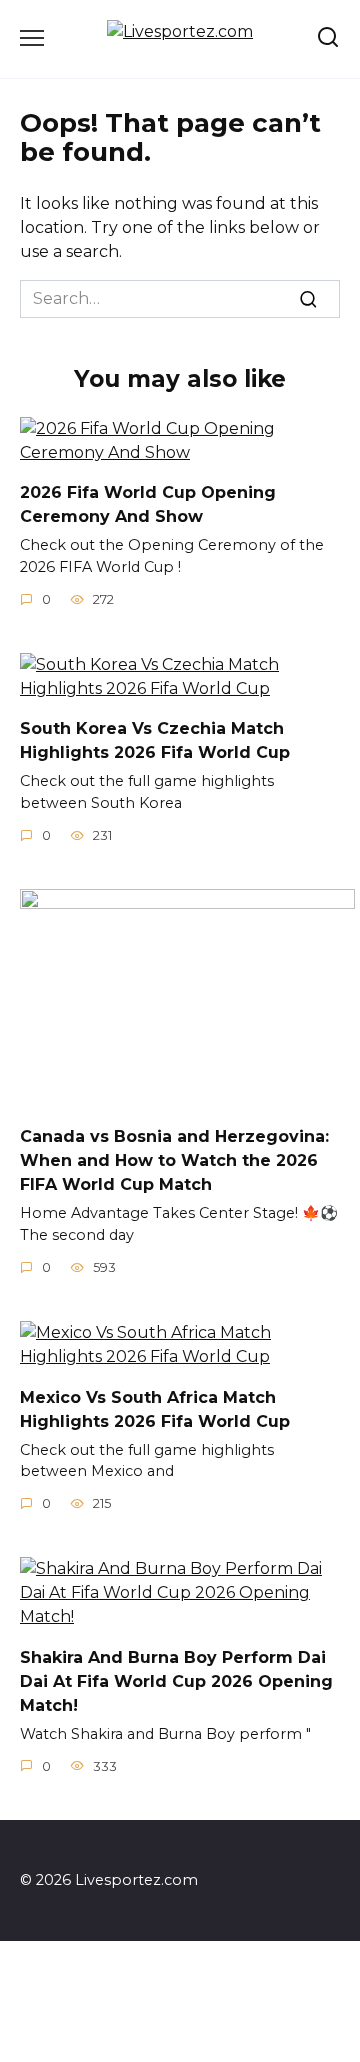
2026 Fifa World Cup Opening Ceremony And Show (148, 504)
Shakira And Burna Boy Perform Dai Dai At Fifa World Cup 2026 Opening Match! (176, 1680)
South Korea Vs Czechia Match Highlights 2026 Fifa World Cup (155, 740)
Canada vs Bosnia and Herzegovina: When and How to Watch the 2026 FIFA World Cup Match (174, 1160)
